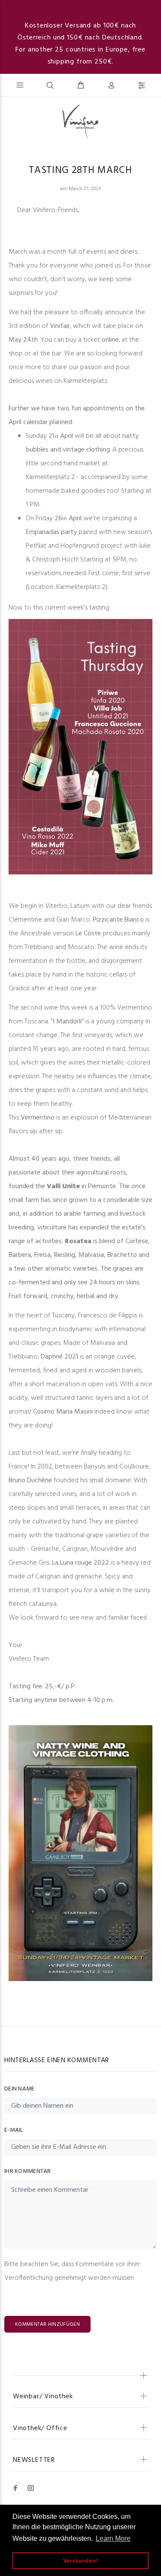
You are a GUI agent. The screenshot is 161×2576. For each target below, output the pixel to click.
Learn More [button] (113, 2538)
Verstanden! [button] (81, 2561)
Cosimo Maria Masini (63, 1412)
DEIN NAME (20, 2089)
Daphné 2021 (59, 1357)
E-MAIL (14, 2130)
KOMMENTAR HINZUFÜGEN (47, 2324)
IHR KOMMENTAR (28, 2171)
